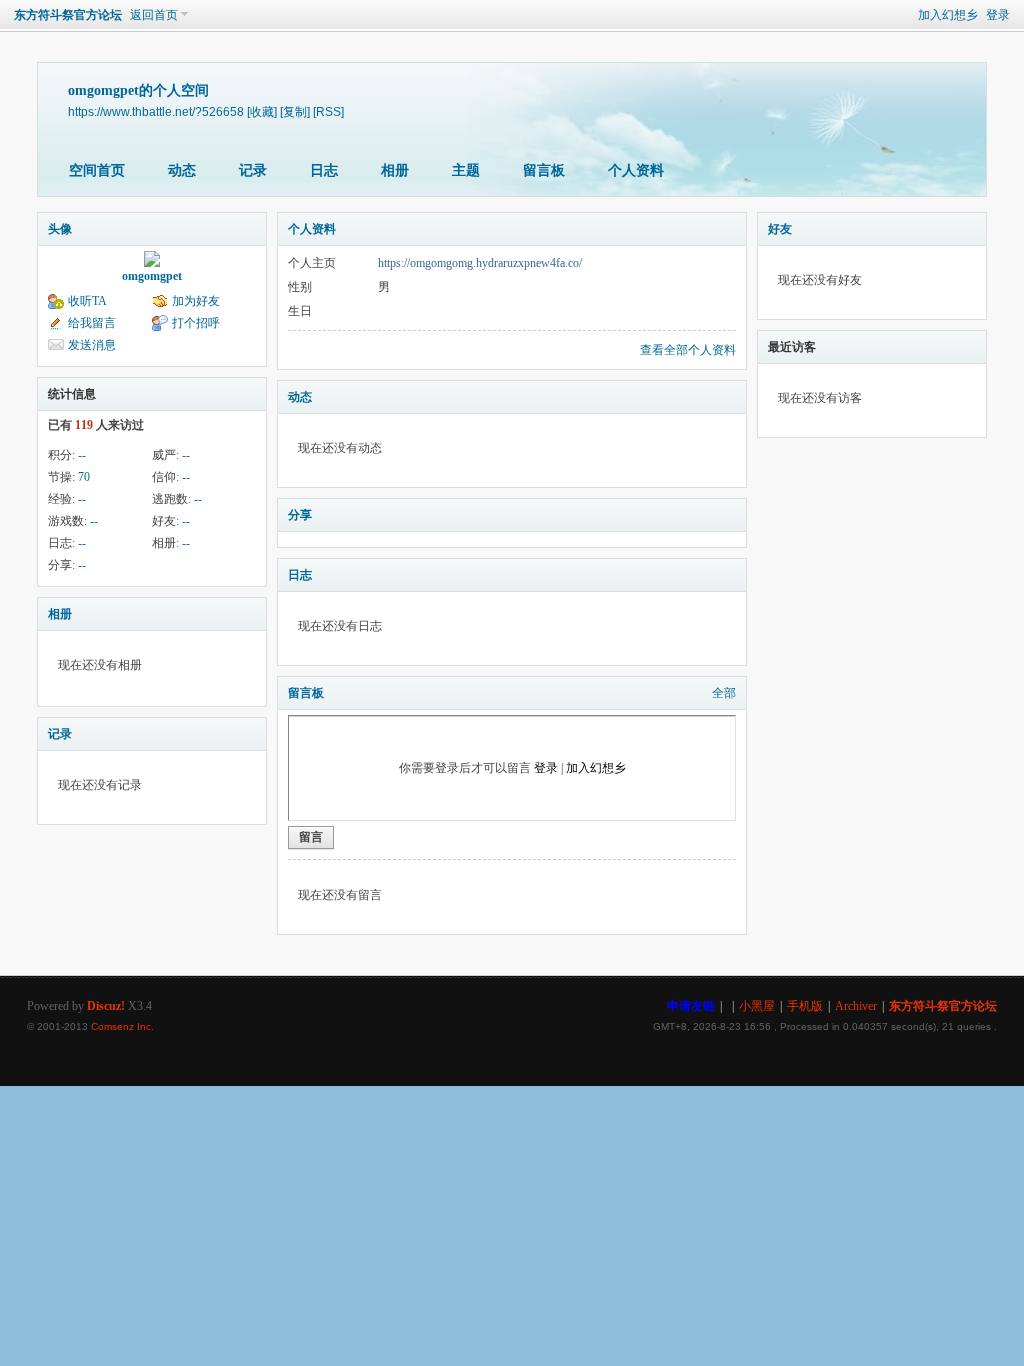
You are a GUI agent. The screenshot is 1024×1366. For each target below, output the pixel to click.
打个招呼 (196, 323)
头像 (60, 229)
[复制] (295, 111)
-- (82, 455)
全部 (724, 693)
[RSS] (328, 111)
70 (84, 477)
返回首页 (154, 15)
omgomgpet (152, 276)
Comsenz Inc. (122, 1026)
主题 (466, 170)
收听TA (87, 301)
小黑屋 (757, 1006)
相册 (395, 170)
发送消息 (92, 345)
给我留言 (92, 323)
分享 (300, 515)
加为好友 (196, 301)
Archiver (856, 1006)
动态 (182, 170)
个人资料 (636, 170)
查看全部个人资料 (688, 350)
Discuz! (106, 1006)
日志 (324, 170)
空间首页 (97, 170)
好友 (780, 229)
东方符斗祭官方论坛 (68, 15)
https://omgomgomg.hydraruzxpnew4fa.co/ (480, 263)
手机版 (805, 1006)
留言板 (544, 170)
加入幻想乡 (948, 15)
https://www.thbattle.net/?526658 (156, 111)
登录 (998, 15)
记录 (253, 170)
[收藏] (262, 111)
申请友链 (691, 1006)
